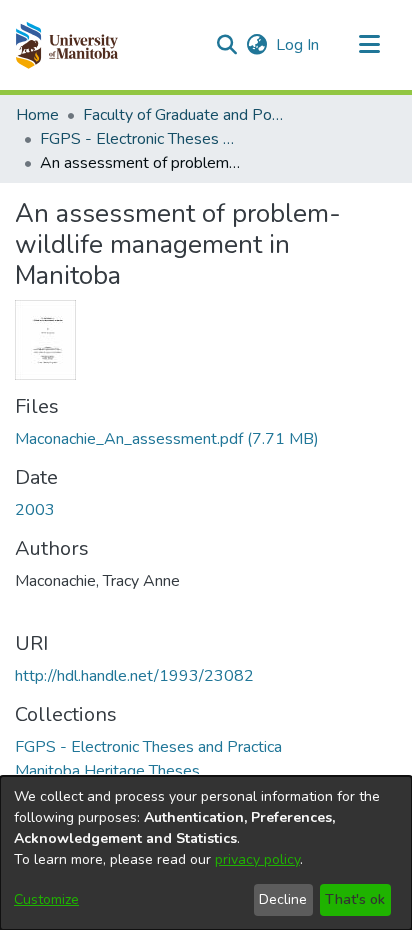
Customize (46, 899)
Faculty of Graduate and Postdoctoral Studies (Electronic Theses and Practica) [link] (183, 115)
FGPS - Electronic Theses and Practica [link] (140, 139)
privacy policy (257, 859)
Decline (283, 899)
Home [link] (37, 115)
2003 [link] (35, 510)
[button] (66, 45)
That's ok (355, 899)
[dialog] (206, 853)
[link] (167, 439)
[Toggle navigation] (369, 45)
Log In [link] (298, 45)
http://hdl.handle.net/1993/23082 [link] (134, 676)
